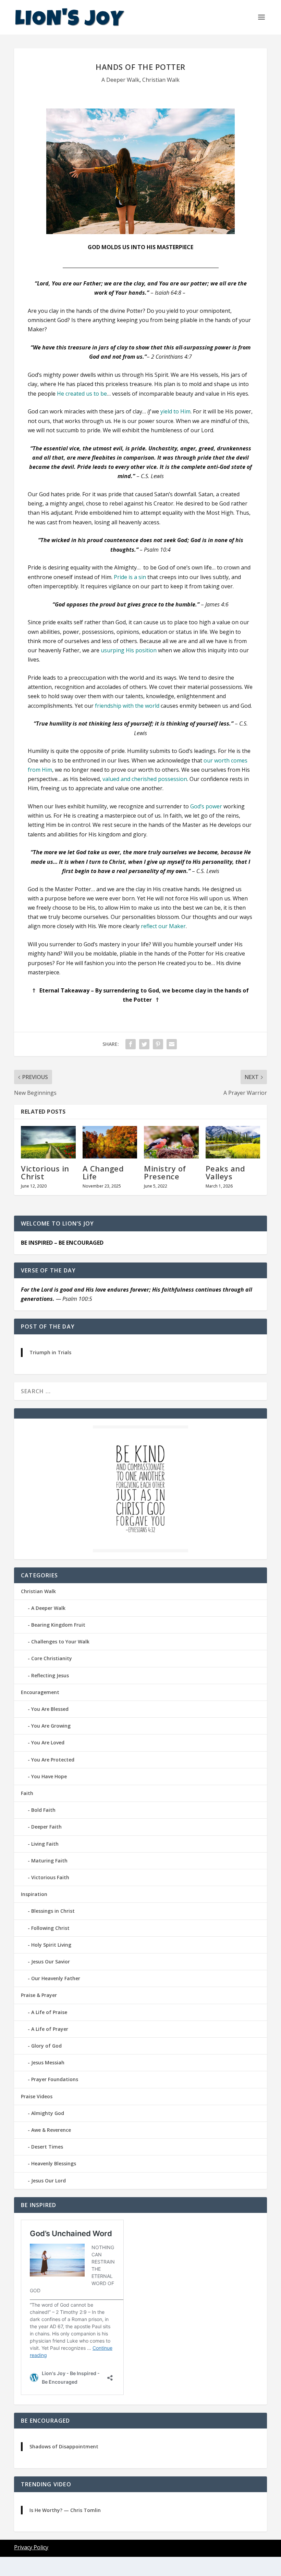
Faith (27, 1793)
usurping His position (129, 650)
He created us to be (82, 394)
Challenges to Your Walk (60, 1642)
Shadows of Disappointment (64, 2446)
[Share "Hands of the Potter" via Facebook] (131, 1044)
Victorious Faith (50, 1877)
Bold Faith (43, 1810)
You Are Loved (48, 1742)
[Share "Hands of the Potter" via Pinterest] (158, 1044)
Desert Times (47, 2147)
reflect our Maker (163, 926)
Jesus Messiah (48, 2062)
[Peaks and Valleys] (233, 1142)
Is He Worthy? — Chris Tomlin (65, 2510)
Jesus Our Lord (48, 2181)
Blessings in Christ (53, 1911)
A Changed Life (103, 1172)
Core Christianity (52, 1658)
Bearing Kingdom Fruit (58, 1625)
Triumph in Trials (50, 1352)
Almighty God (48, 2113)
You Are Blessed (50, 1709)
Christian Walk (161, 80)
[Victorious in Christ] (48, 1142)
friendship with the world (127, 706)
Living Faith (45, 1844)
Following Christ (50, 1928)
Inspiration (34, 1894)
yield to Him (175, 411)
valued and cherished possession (145, 779)
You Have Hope (49, 1776)
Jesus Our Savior (51, 1962)
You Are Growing (51, 1726)
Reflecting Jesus (50, 1675)
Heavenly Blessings (54, 2163)
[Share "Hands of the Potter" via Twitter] (144, 1044)
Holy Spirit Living (51, 1945)
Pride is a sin (130, 577)
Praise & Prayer (39, 1995)
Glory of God (46, 2046)
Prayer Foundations (55, 2079)
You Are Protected (53, 1760)
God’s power (206, 806)
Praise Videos (37, 2096)
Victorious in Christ (45, 1172)
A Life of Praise (49, 2012)
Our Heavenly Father (56, 1978)
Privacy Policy (31, 2547)
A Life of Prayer (50, 2029)
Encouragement (40, 1692)
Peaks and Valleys (225, 1172)
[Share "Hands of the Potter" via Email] (172, 1044)
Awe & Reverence (51, 2130)
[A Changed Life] (110, 1142)
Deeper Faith (46, 1827)
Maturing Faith (49, 1861)
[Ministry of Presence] (171, 1142)
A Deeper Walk (120, 80)
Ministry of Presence (165, 1172)
